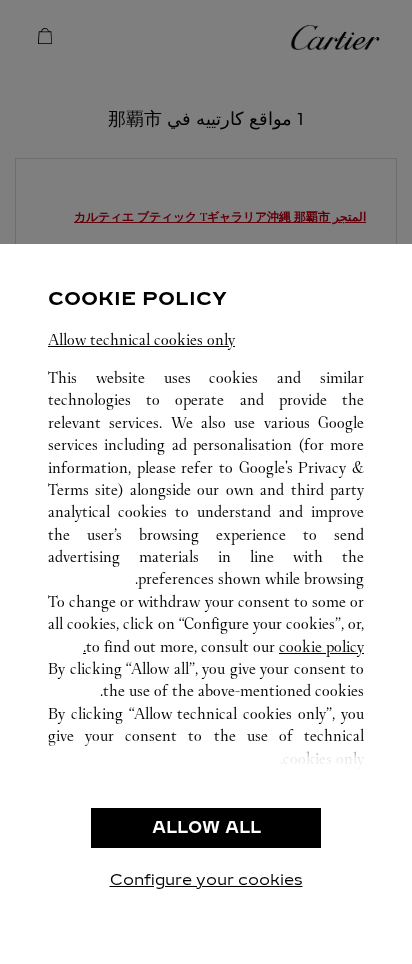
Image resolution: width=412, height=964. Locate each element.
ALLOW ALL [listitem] (206, 827)
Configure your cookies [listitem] (206, 879)
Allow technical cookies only (141, 339)
